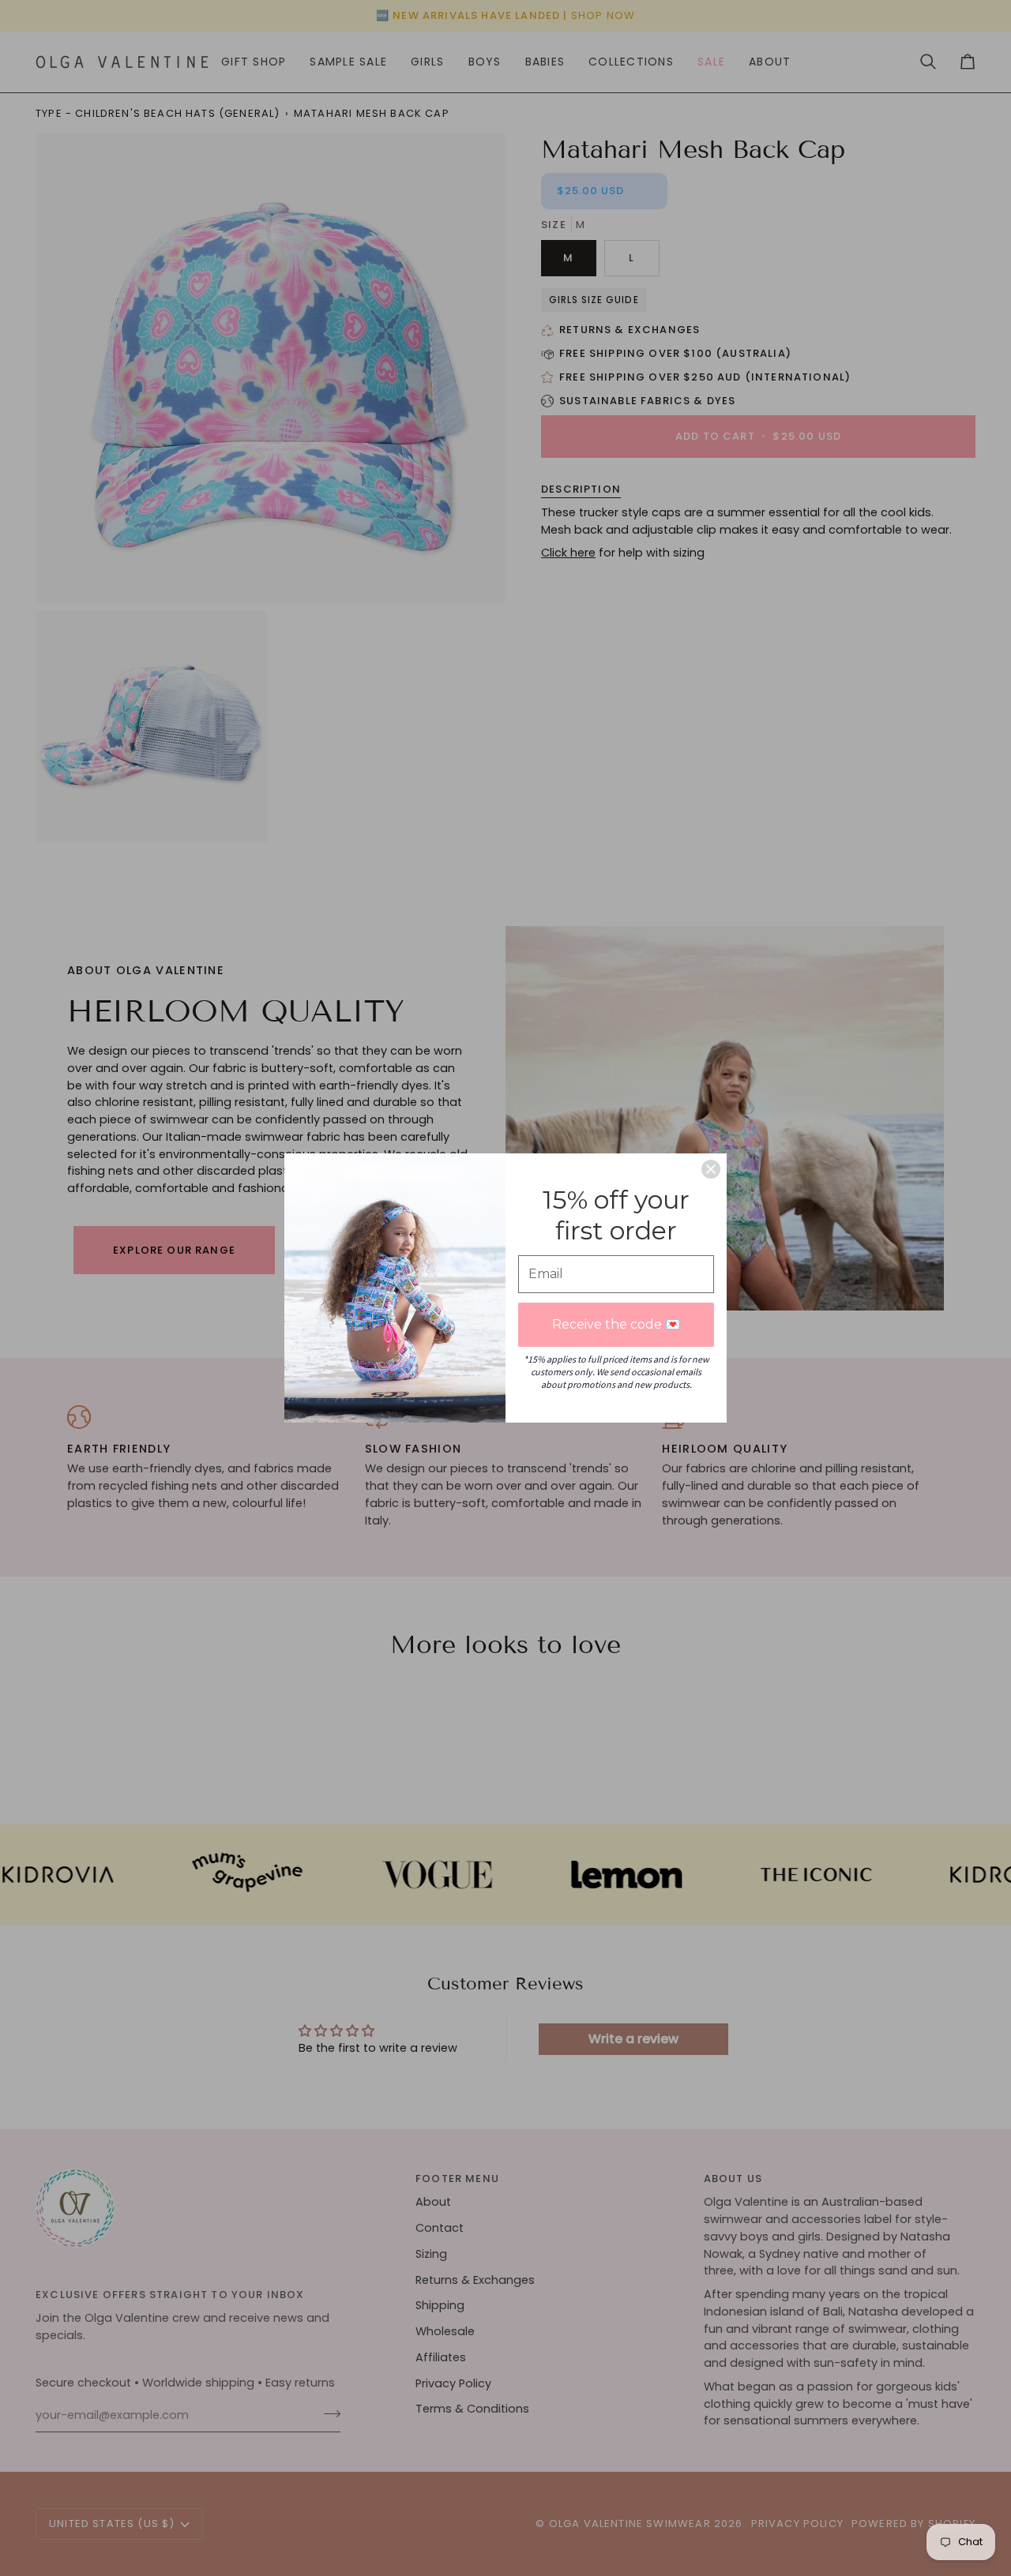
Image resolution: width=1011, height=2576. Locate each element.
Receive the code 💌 (616, 1324)
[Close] (711, 1169)
